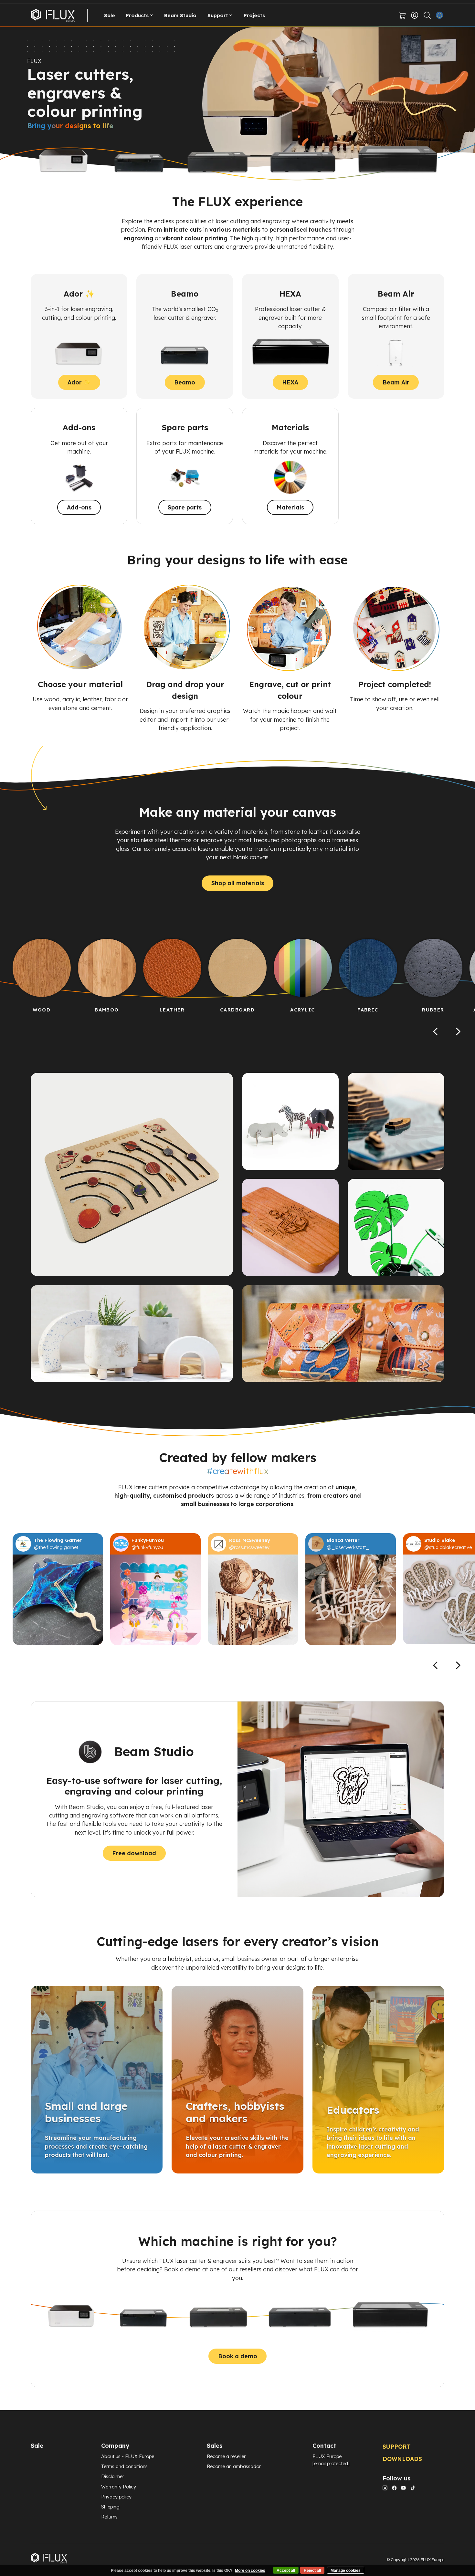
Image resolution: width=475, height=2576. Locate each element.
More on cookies (250, 2571)
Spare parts (185, 507)
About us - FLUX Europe (128, 2456)
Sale (110, 15)
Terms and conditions (124, 2466)
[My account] (415, 15)
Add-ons (79, 507)
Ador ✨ (79, 382)
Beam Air (396, 382)
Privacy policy (116, 2497)
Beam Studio (180, 15)
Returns (109, 2517)
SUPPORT (397, 2446)
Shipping (110, 2507)
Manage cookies (346, 2571)
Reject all (312, 2571)
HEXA (290, 382)
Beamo (185, 382)
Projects (254, 15)
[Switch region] (440, 15)
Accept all (286, 2571)
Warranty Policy (119, 2487)
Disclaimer (113, 2476)
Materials (290, 507)
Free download (134, 1853)
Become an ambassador (234, 2466)
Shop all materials (238, 883)
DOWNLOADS (402, 2459)
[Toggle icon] (427, 15)
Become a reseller (226, 2456)
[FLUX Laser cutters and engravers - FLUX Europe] (53, 15)
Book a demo (238, 2356)
